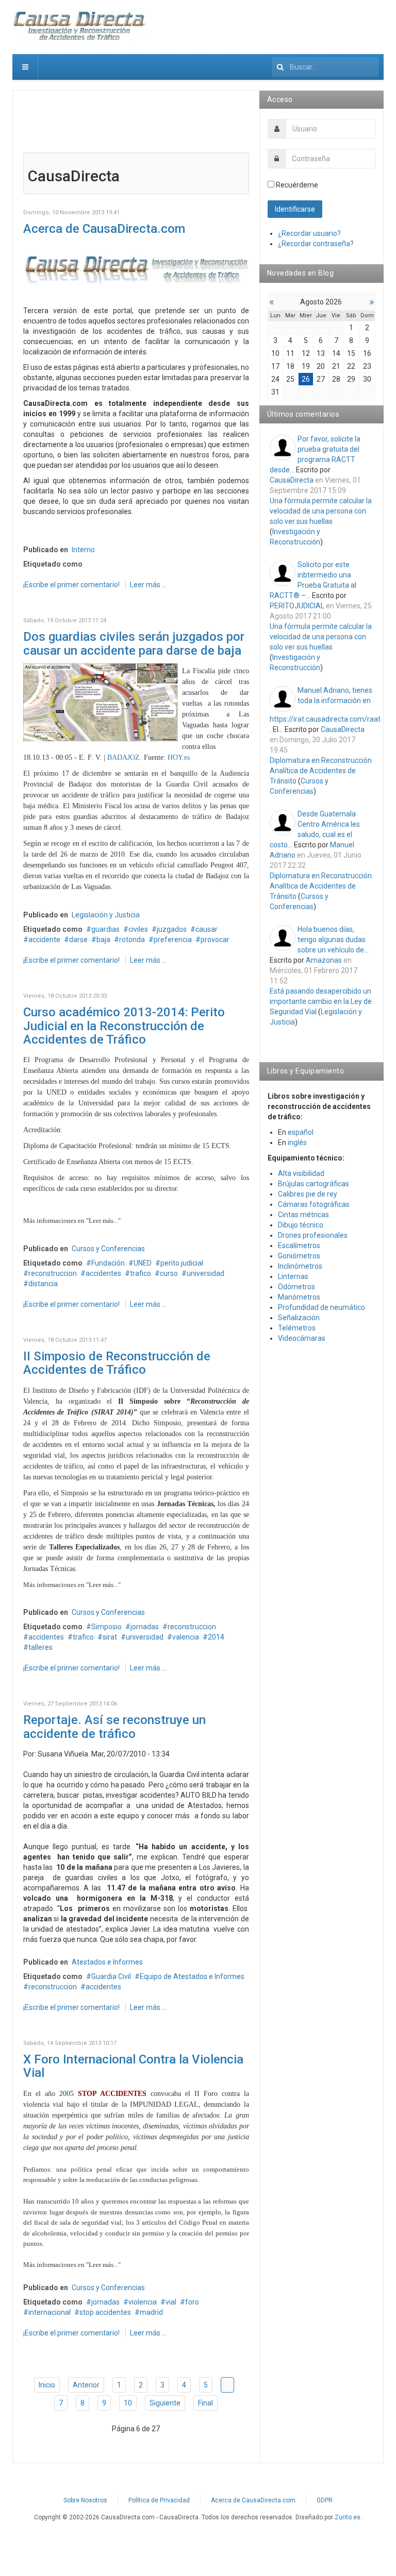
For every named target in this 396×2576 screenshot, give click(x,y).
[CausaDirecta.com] (80, 26)
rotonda (132, 940)
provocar (215, 940)
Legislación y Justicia (106, 915)
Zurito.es (348, 2517)
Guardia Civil (111, 1976)
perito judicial (182, 1263)
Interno (83, 550)
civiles (138, 929)
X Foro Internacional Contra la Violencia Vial (133, 2066)
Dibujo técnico (301, 1225)
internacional (49, 2312)
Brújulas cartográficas (313, 1184)
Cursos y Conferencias (108, 1249)
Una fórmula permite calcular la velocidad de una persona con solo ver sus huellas (321, 511)
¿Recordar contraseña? (316, 244)
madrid (151, 2312)
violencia (143, 2302)
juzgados (172, 929)
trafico (141, 1273)
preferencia (173, 940)
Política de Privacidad (159, 2500)
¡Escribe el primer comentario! (72, 585)
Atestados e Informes (107, 1962)
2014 (216, 1637)
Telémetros (297, 1328)
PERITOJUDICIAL (297, 606)
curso (169, 1273)
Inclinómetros (300, 1266)
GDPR (325, 2500)
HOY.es (179, 757)
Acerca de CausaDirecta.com (104, 229)
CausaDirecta (292, 480)
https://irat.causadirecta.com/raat (325, 719)
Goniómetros (299, 1256)
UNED (143, 1263)
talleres (40, 1647)
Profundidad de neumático (321, 1307)
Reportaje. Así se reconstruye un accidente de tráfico (114, 1727)
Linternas (293, 1276)
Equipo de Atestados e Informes (192, 1976)
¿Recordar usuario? (309, 233)
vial (171, 2302)
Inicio (47, 2385)
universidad (205, 1273)
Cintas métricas (303, 1215)
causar (207, 929)
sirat (110, 1637)
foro (192, 2302)
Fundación (108, 1263)
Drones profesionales (313, 1235)
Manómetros (299, 1297)
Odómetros (296, 1287)
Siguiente (165, 2403)
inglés (297, 1142)
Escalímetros (299, 1246)
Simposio (106, 1627)
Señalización (299, 1318)
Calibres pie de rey (308, 1194)
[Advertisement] (136, 127)
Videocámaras (302, 1338)
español (301, 1132)
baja (103, 940)
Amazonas (324, 960)
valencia (186, 1637)
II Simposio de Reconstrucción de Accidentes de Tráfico (117, 1363)
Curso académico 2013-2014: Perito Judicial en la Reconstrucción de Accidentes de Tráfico (124, 1026)
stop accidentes (105, 2312)
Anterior (86, 2385)
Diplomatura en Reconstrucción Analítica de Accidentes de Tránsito (321, 771)
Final (205, 2403)
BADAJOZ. (125, 757)
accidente (44, 940)
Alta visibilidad (301, 1173)
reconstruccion (53, 1273)
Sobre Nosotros (85, 2500)
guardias (105, 929)
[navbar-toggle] (25, 67)
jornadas (145, 1627)
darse (78, 940)
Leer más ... (148, 585)
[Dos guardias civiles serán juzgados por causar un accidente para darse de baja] (101, 702)
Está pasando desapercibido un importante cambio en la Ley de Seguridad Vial (321, 1001)
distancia (43, 1284)
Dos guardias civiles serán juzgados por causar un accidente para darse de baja (134, 643)
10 (128, 2403)
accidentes (103, 1273)
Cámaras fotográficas (314, 1204)
